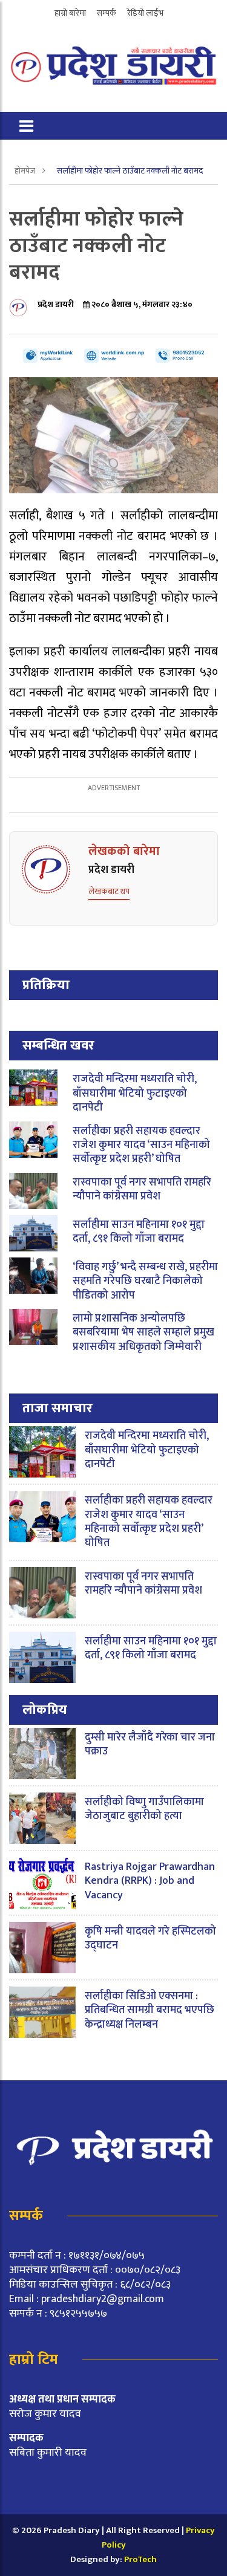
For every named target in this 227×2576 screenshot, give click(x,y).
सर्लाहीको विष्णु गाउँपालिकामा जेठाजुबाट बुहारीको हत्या (144, 1809)
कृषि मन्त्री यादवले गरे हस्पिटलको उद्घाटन (150, 1938)
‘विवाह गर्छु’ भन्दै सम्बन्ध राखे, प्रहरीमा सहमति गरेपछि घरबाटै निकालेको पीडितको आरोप (145, 1281)
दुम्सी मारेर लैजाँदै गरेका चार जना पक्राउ (150, 1744)
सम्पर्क (107, 13)
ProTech (140, 2559)
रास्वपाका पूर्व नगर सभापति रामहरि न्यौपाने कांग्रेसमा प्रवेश (142, 1189)
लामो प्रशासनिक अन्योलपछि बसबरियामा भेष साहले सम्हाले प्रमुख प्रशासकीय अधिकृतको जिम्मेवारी (143, 1333)
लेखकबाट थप (109, 891)
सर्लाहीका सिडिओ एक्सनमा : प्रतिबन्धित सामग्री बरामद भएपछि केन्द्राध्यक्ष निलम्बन (150, 2010)
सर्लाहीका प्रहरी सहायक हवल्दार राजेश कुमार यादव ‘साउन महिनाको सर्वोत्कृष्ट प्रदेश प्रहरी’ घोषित (141, 1145)
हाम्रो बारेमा (70, 13)
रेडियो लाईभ (145, 13)
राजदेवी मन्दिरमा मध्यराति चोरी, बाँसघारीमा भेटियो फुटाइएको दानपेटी (135, 1093)
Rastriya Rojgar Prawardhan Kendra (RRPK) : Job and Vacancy (150, 1881)
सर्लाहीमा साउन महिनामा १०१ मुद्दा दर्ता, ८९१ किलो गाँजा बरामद (139, 1232)
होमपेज (26, 171)
